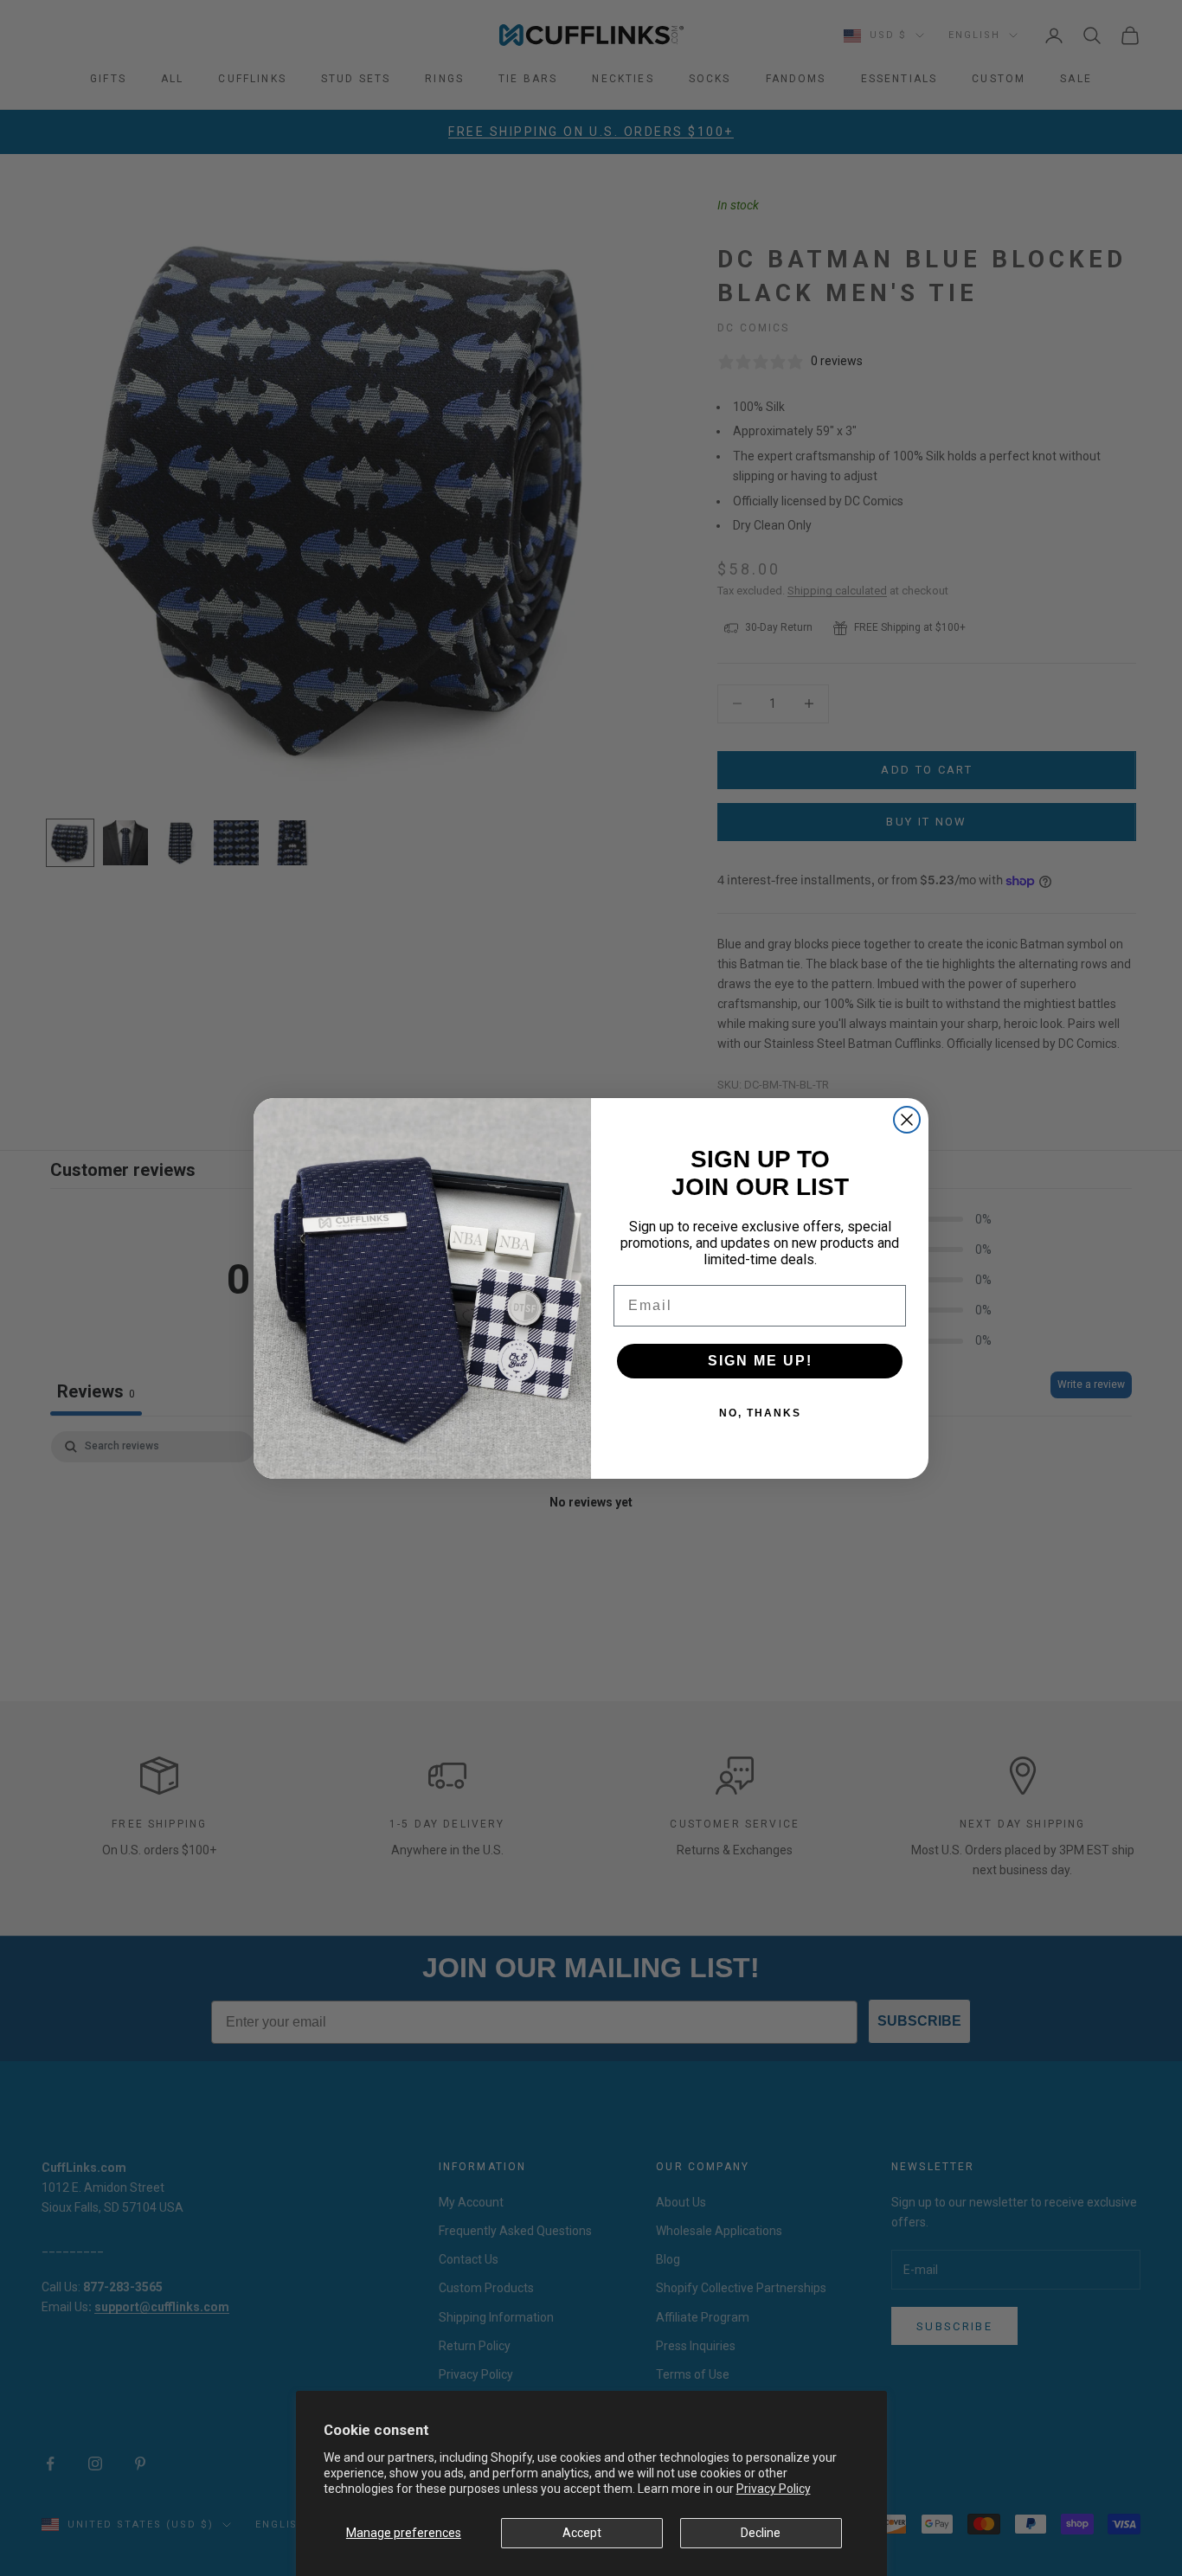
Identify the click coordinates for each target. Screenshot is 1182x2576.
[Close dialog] (907, 1120)
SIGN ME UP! (760, 1361)
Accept (582, 2533)
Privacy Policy (774, 2489)
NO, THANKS (760, 1413)
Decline (761, 2533)
